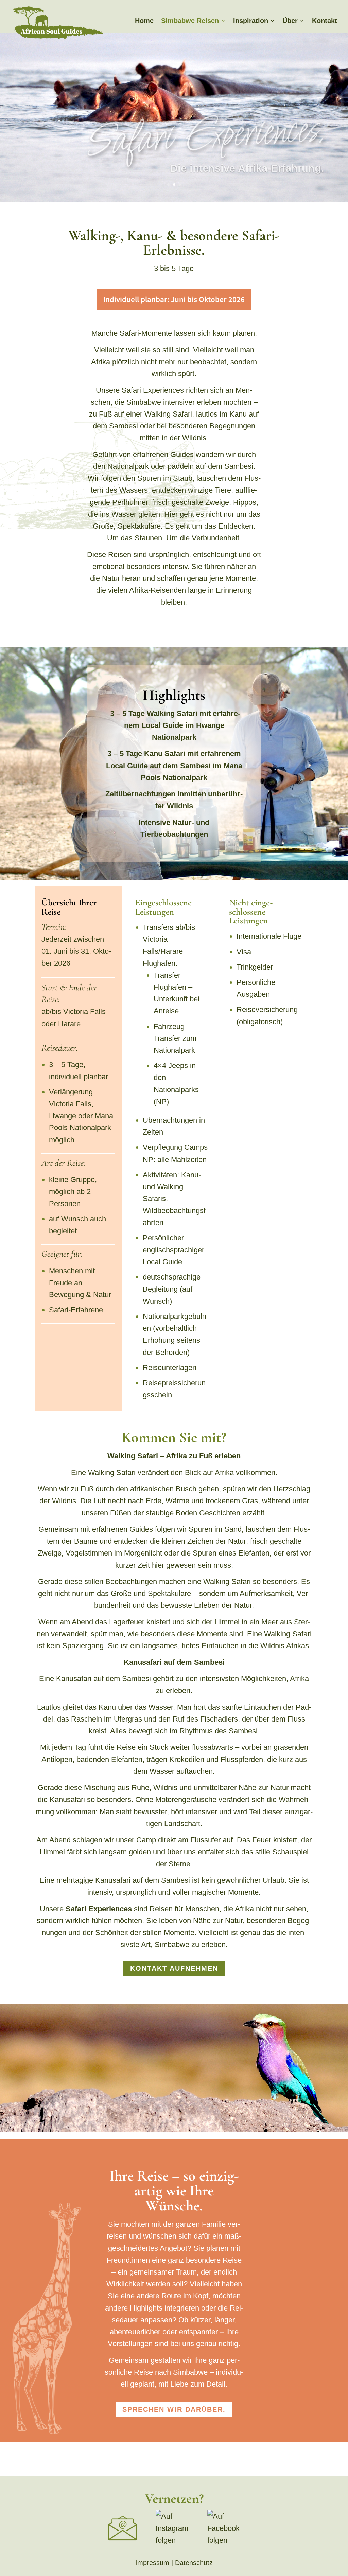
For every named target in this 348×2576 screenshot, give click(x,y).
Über (290, 21)
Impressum (152, 2563)
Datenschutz (194, 2563)
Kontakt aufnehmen (174, 1968)
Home (144, 21)
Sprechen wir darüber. (174, 2409)
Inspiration (251, 21)
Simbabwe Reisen (190, 21)
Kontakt (325, 21)
